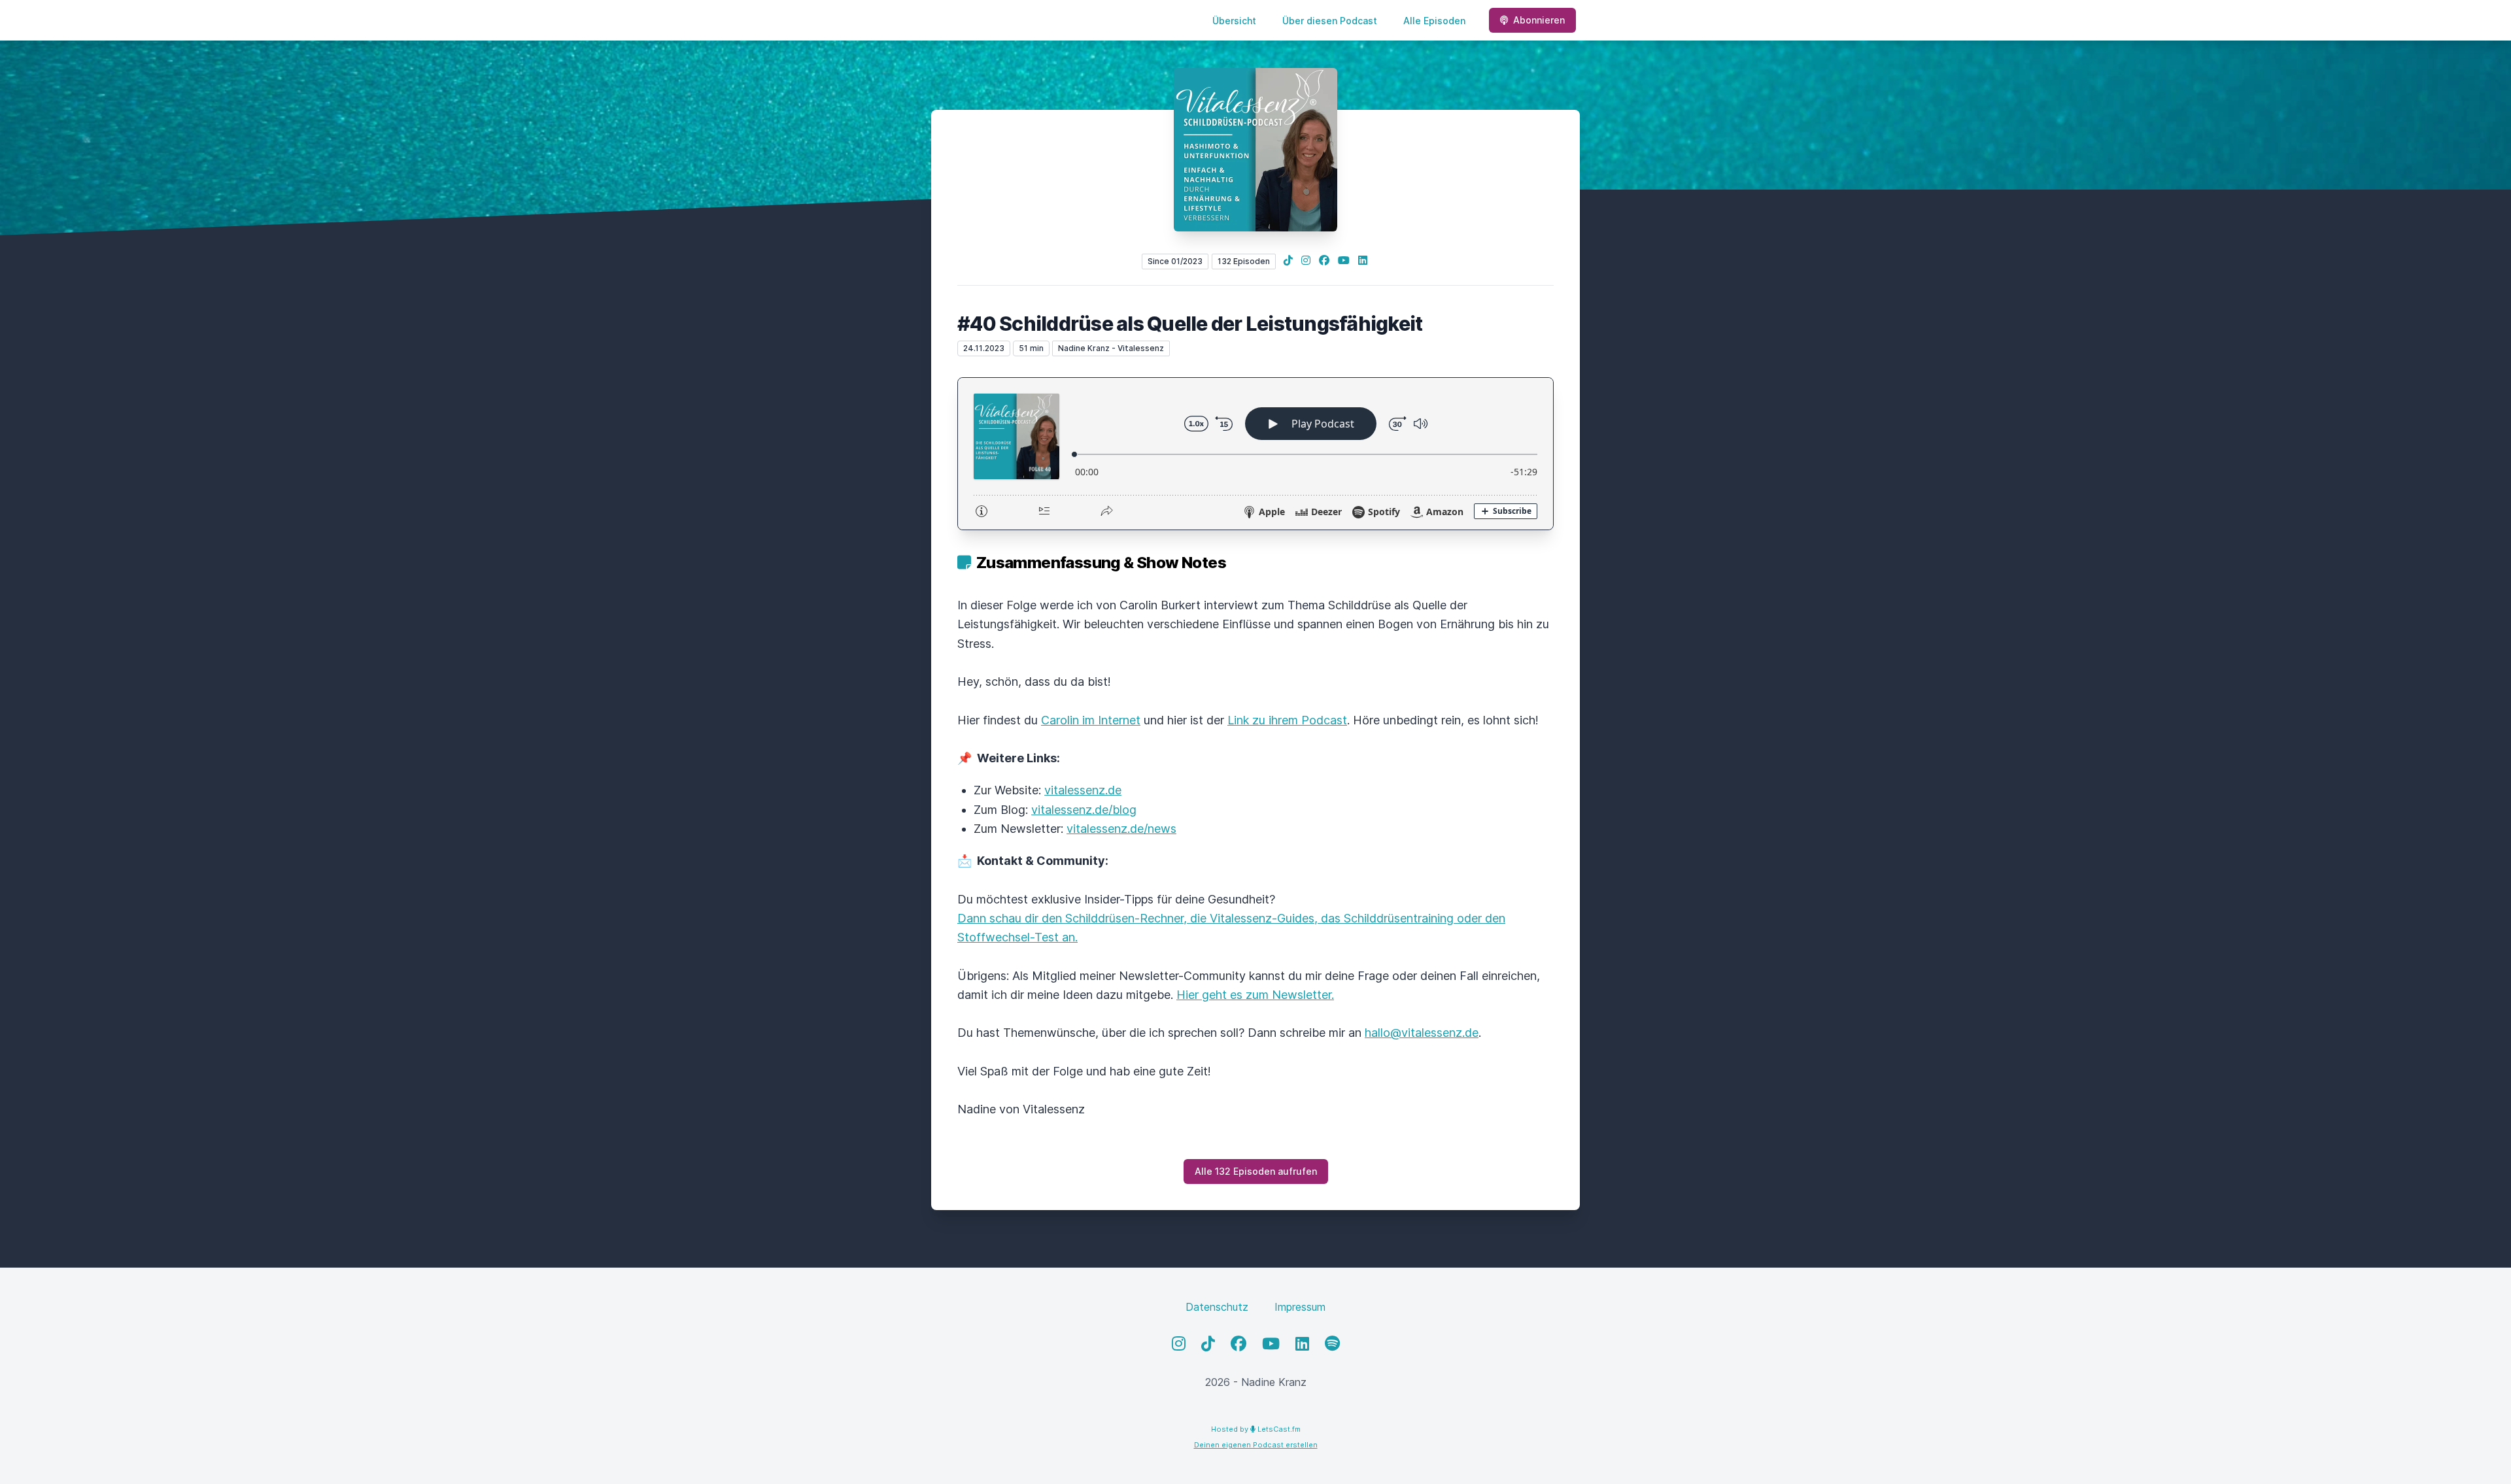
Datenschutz (1217, 1307)
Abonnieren (1539, 20)
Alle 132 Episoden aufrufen (1256, 1171)
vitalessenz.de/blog (1084, 810)
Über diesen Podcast (1330, 21)
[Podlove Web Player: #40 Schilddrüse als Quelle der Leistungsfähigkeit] (1255, 454)
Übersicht (1234, 21)
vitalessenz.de (1083, 790)
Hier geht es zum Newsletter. (1255, 995)
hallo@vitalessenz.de (1422, 1033)
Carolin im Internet (1091, 720)
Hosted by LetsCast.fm (1256, 1429)
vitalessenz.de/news (1121, 829)
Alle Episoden (1434, 21)
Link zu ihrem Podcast (1287, 720)
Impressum (1300, 1307)
